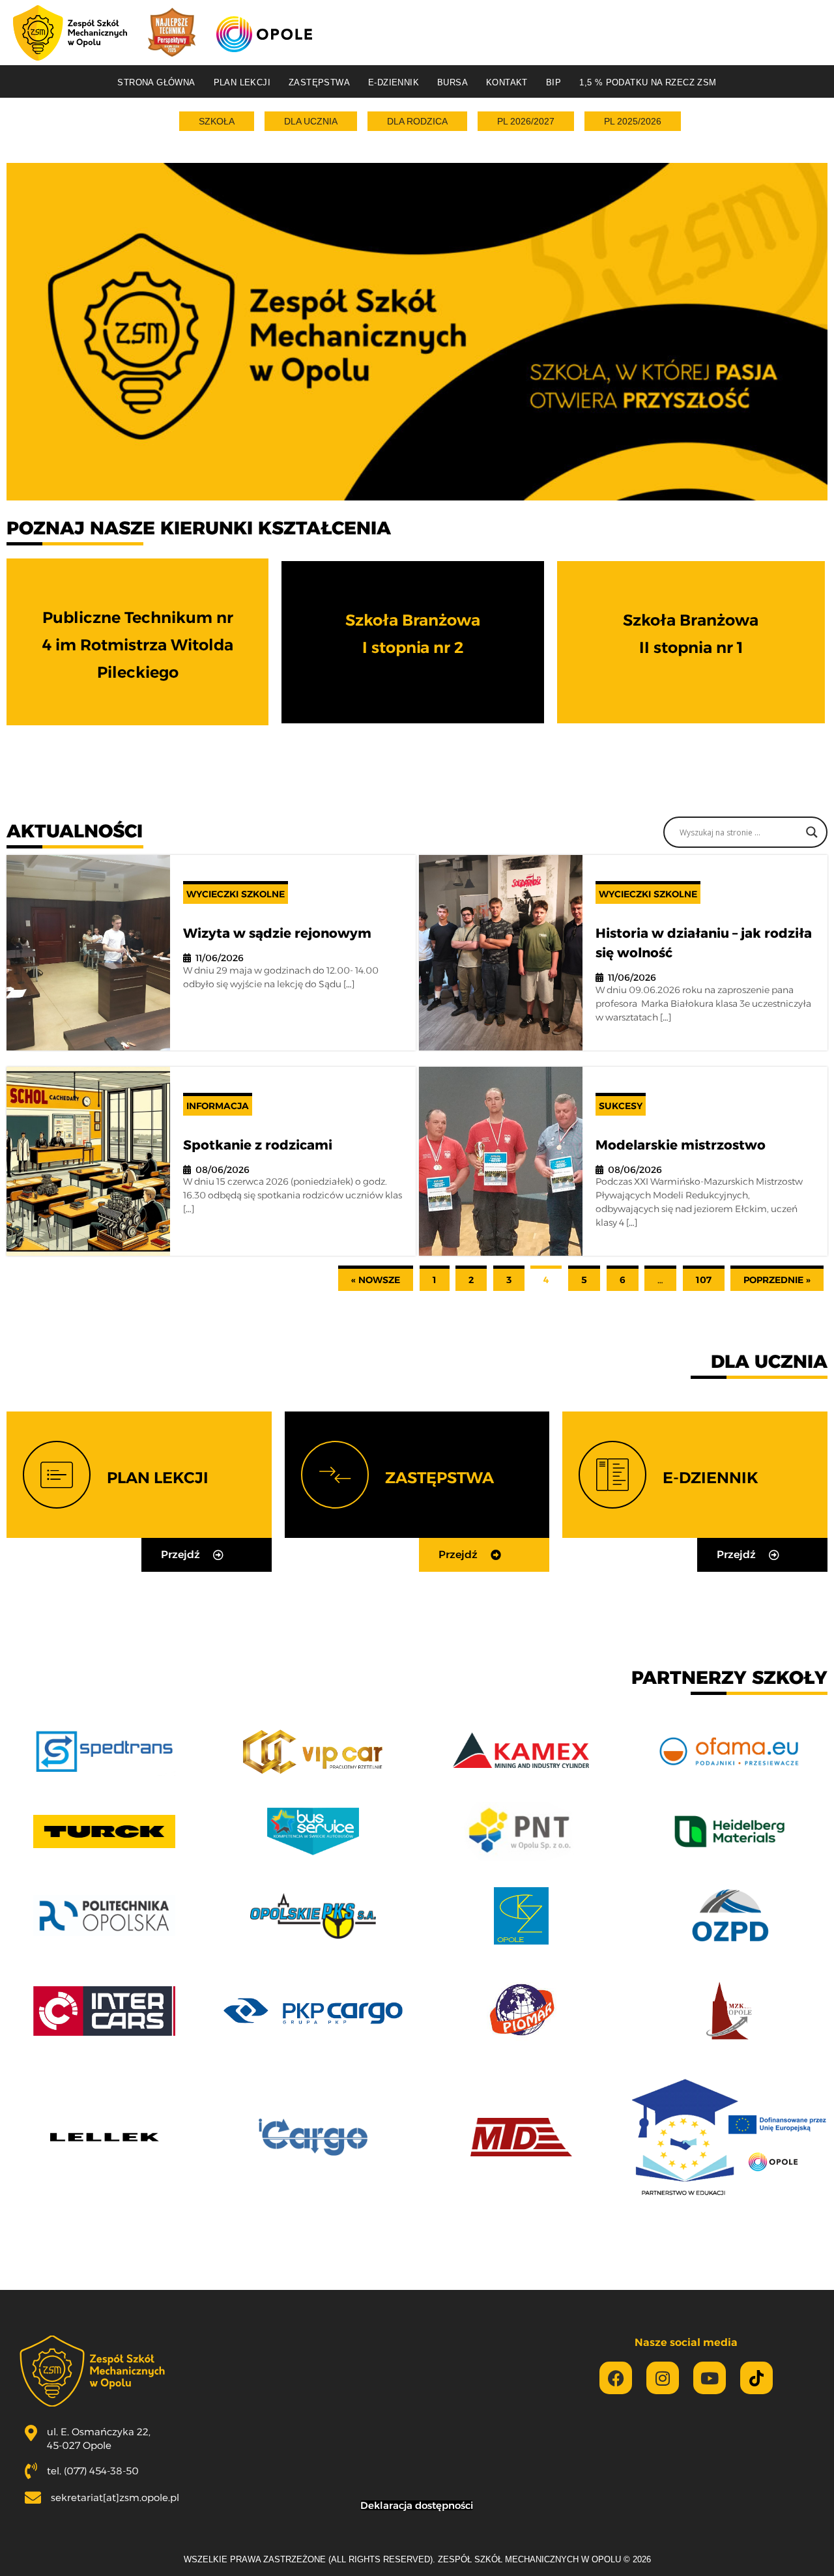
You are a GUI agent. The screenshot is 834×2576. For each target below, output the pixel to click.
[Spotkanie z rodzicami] (88, 1162)
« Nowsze (376, 1280)
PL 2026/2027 (526, 121)
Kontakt (507, 82)
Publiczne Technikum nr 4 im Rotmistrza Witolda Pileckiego (138, 645)
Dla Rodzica (417, 121)
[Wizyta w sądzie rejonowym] (88, 953)
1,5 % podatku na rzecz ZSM (648, 82)
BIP (554, 82)
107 (704, 1280)
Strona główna (156, 82)
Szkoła (217, 121)
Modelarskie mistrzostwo (681, 1145)
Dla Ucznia (311, 121)
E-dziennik (394, 82)
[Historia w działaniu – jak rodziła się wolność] (501, 953)
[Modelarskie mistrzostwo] (501, 1162)
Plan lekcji (242, 82)
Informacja (218, 1106)
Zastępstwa (319, 82)
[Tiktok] (756, 2378)
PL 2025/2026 (633, 121)
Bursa (453, 82)
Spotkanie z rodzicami (258, 1145)
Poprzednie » (777, 1280)
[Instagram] (663, 2378)
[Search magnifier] (812, 832)
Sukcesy (621, 1106)
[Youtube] (710, 2378)
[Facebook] (616, 2378)
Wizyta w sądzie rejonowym (277, 933)
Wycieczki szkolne (236, 894)
